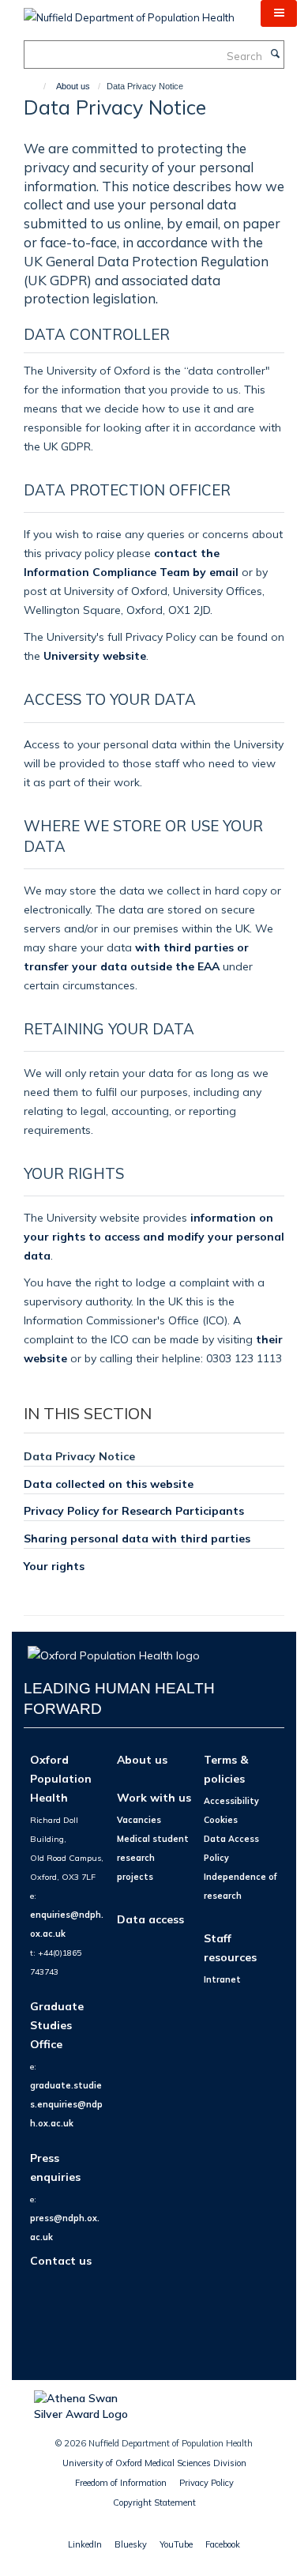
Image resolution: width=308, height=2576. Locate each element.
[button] (279, 13)
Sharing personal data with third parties (137, 1538)
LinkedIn (85, 2544)
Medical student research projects (153, 1858)
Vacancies (139, 1820)
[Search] (275, 55)
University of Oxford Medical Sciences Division (154, 2463)
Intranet (222, 1979)
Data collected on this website (109, 1484)
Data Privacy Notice (79, 1456)
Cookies (221, 1820)
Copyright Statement (154, 2503)
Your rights (54, 1566)
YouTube (176, 2544)
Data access (150, 1919)
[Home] (38, 86)
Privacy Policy (207, 2483)
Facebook (223, 2544)
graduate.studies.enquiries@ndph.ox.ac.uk (66, 2104)
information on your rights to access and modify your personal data (154, 1236)
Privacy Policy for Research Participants (134, 1510)
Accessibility (231, 1801)
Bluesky (131, 2544)
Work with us (154, 1797)
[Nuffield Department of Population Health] (129, 12)
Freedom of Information (121, 2483)
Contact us (61, 2260)
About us (73, 86)
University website (95, 655)
